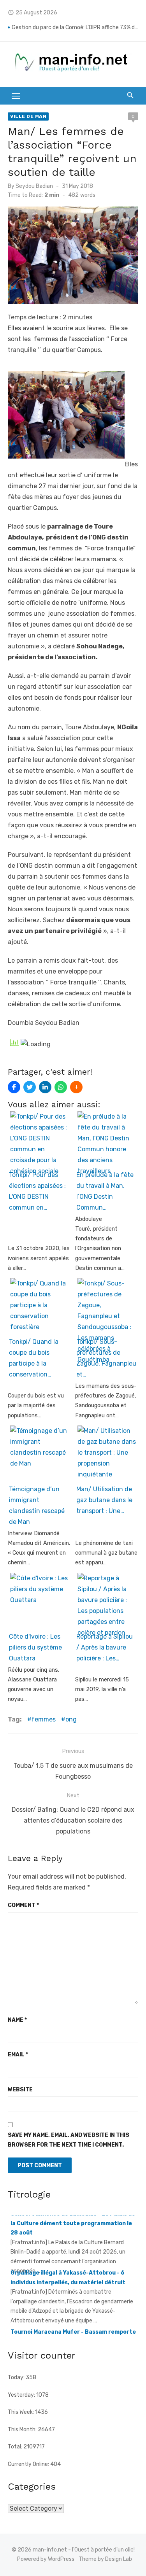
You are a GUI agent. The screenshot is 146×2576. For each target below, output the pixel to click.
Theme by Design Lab (105, 2559)
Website (20, 2090)
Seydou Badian (34, 186)
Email (18, 2055)
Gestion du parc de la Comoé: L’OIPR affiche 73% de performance (75, 27)
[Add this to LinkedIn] (45, 1087)
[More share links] (76, 1087)
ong (71, 1719)
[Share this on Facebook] (14, 1087)
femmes (44, 1719)
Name (17, 2020)
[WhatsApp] (61, 1087)
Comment (23, 1905)
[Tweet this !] (30, 1087)
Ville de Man (28, 116)
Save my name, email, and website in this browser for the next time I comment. (69, 2140)
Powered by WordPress (46, 2559)
